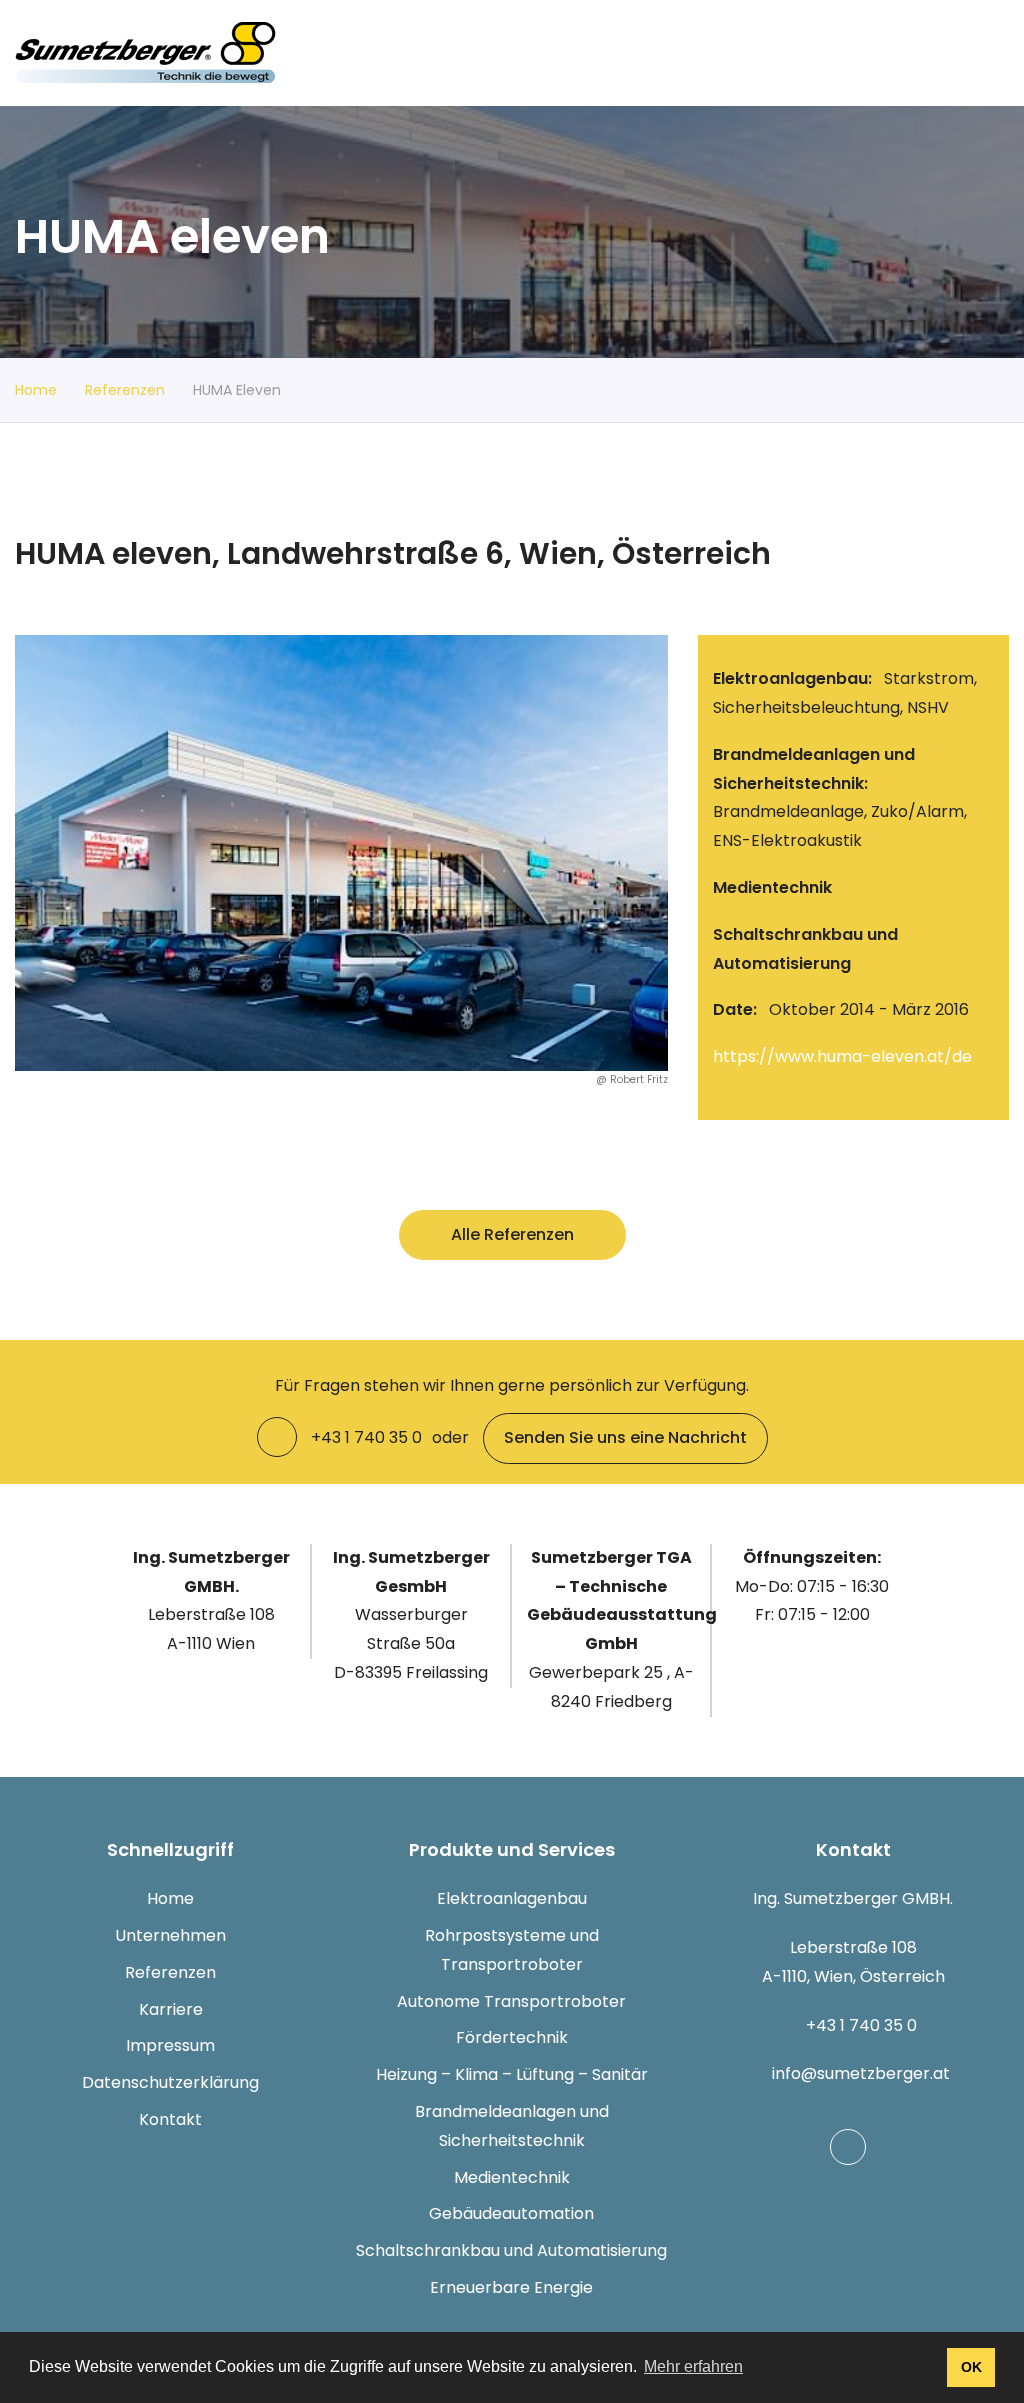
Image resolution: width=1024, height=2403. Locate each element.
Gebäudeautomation (511, 2213)
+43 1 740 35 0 (861, 2025)
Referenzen (125, 390)
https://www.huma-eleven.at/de (842, 1056)
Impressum (170, 2045)
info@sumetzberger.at (861, 2073)
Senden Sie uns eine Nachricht (625, 1437)
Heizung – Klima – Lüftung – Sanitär (512, 2074)
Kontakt (170, 2119)
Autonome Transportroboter (511, 2001)
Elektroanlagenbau (512, 1898)
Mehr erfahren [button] (693, 2366)
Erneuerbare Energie (511, 2287)
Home (36, 390)
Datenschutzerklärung (170, 2082)
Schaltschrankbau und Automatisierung (511, 2250)
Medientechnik (512, 2177)
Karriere (171, 2009)
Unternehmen (170, 1935)
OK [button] (971, 2367)
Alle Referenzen (512, 1234)
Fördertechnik (512, 2037)
